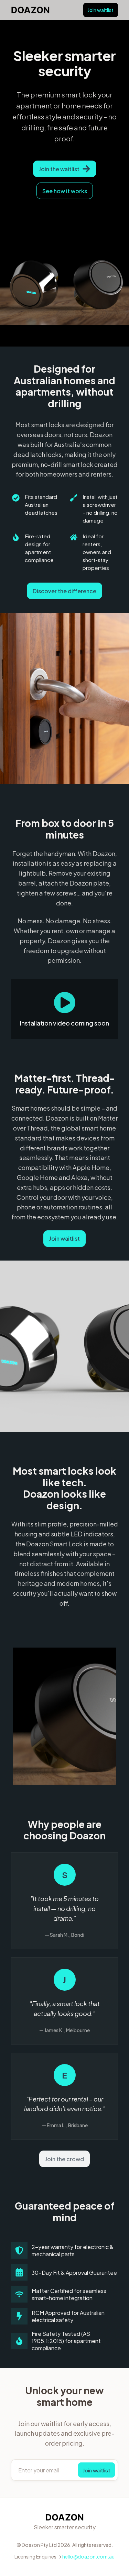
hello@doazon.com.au (88, 2556)
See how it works (65, 191)
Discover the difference (64, 591)
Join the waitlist (59, 169)
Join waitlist (101, 10)
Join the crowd (64, 2159)
